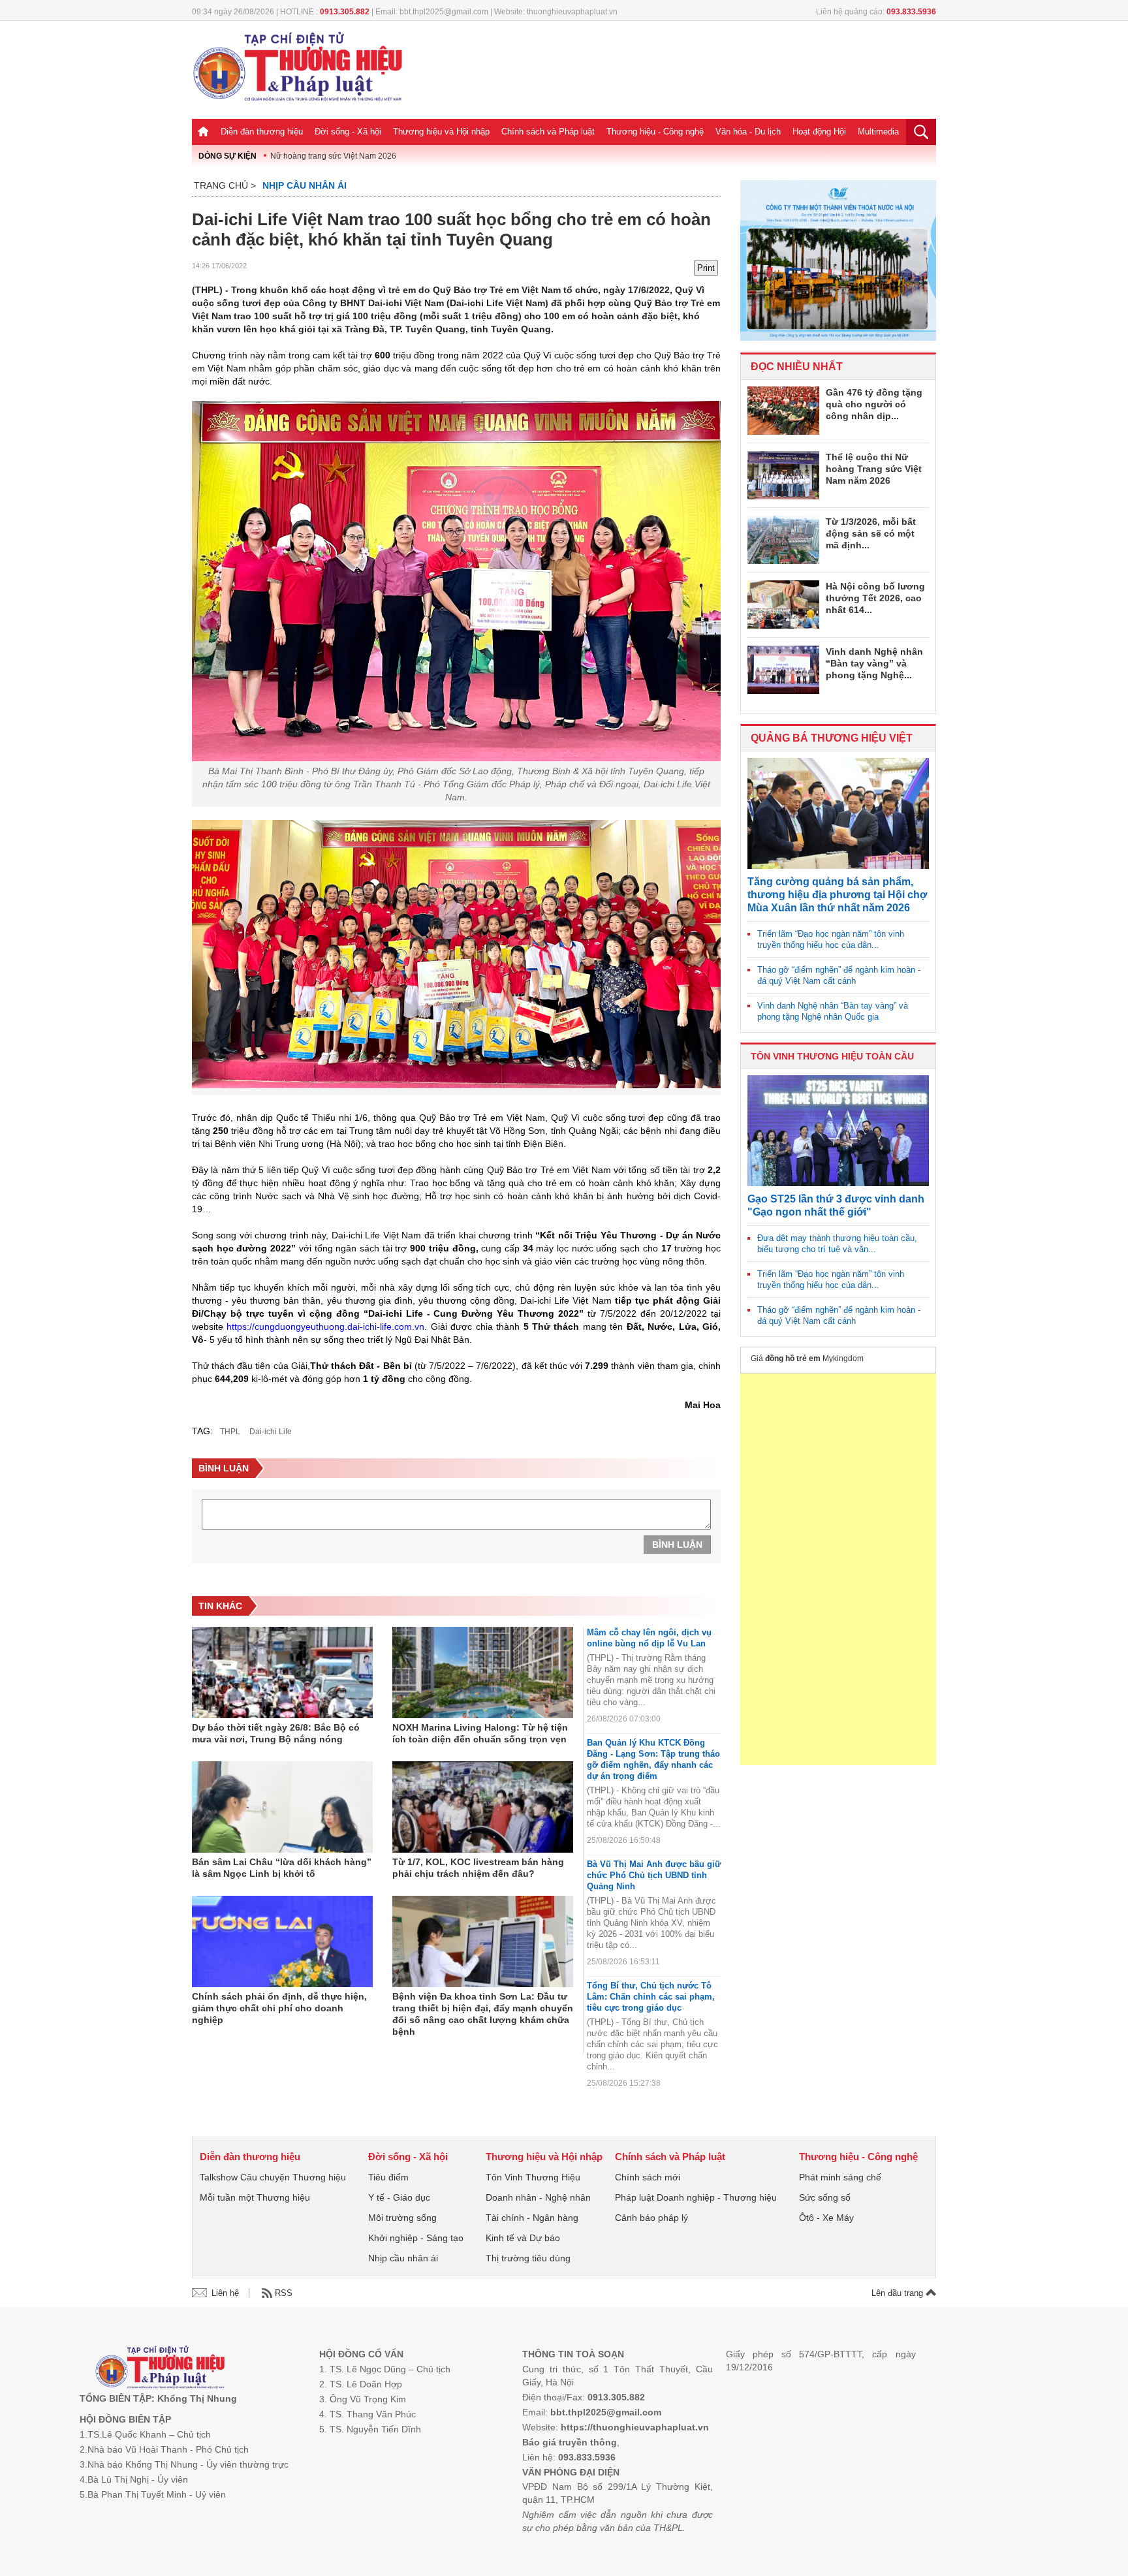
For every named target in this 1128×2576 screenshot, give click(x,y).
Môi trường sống (402, 2218)
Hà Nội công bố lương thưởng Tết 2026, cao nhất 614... (875, 598)
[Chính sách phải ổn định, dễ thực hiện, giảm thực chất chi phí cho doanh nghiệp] (282, 1941)
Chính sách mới (648, 2177)
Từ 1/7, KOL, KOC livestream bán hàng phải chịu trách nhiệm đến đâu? (478, 1868)
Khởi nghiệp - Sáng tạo (416, 2238)
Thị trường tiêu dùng (528, 2258)
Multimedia (878, 132)
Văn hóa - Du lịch (748, 132)
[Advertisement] (838, 1569)
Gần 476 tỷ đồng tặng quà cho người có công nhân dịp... (874, 404)
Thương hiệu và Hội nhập (441, 132)
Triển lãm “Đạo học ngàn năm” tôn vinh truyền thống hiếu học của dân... (831, 939)
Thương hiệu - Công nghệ (655, 132)
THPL (230, 1432)
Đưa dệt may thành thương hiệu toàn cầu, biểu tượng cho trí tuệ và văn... (837, 1244)
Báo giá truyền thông (570, 2442)
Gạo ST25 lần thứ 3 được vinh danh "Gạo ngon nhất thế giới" (836, 1205)
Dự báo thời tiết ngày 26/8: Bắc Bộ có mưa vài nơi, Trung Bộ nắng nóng (276, 1733)
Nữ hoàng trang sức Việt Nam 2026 (333, 156)
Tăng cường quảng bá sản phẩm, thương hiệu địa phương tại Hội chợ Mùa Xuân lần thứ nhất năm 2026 (837, 895)
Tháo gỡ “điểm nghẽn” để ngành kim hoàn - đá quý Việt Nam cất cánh (839, 975)
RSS (284, 2293)
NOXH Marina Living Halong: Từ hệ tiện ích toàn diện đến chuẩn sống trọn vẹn (480, 1733)
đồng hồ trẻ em (793, 1359)
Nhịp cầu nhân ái (305, 185)
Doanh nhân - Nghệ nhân (538, 2197)
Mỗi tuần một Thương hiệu (255, 2197)
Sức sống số (825, 2197)
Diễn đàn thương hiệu (262, 132)
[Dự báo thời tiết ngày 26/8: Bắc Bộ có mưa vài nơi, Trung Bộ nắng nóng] (282, 1673)
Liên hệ (225, 2293)
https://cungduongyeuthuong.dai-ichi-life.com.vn (325, 1327)
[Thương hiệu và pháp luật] (160, 2369)
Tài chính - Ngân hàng (532, 2218)
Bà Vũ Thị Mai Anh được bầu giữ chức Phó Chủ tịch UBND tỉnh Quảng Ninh (654, 1875)
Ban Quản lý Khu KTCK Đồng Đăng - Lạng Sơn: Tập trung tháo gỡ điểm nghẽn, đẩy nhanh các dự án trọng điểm (653, 1759)
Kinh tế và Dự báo (523, 2238)
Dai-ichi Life (271, 1432)
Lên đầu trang (899, 2293)
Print (706, 268)
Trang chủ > (225, 185)
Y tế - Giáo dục (399, 2197)
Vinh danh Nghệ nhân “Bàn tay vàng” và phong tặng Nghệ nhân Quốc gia (833, 1011)
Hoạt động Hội (819, 132)
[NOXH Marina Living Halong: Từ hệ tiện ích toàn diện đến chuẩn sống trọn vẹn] (483, 1673)
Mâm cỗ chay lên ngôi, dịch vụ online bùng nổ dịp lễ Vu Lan (649, 1638)
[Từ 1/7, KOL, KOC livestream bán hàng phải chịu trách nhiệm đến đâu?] (483, 1807)
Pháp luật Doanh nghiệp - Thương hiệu (696, 2197)
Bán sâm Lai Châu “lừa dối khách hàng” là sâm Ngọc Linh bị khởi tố (282, 1868)
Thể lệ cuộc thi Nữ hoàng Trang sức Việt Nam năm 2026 (874, 469)
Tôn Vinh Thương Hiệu (533, 2177)
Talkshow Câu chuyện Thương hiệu (273, 2177)
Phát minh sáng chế (840, 2177)
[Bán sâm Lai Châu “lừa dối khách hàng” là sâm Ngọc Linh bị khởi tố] (282, 1807)
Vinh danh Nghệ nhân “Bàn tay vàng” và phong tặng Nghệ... (874, 663)
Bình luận (677, 1545)
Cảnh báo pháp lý (651, 2218)
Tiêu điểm (388, 2177)
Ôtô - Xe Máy (826, 2218)
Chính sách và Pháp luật (548, 132)
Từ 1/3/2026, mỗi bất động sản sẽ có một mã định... (871, 533)
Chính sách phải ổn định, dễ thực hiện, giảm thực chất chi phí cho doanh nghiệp (279, 2008)
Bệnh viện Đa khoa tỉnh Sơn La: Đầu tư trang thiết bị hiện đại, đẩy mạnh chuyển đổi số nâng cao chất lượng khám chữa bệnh (483, 2014)
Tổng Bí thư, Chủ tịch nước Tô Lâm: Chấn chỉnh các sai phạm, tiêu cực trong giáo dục (651, 1997)
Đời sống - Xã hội (348, 132)
